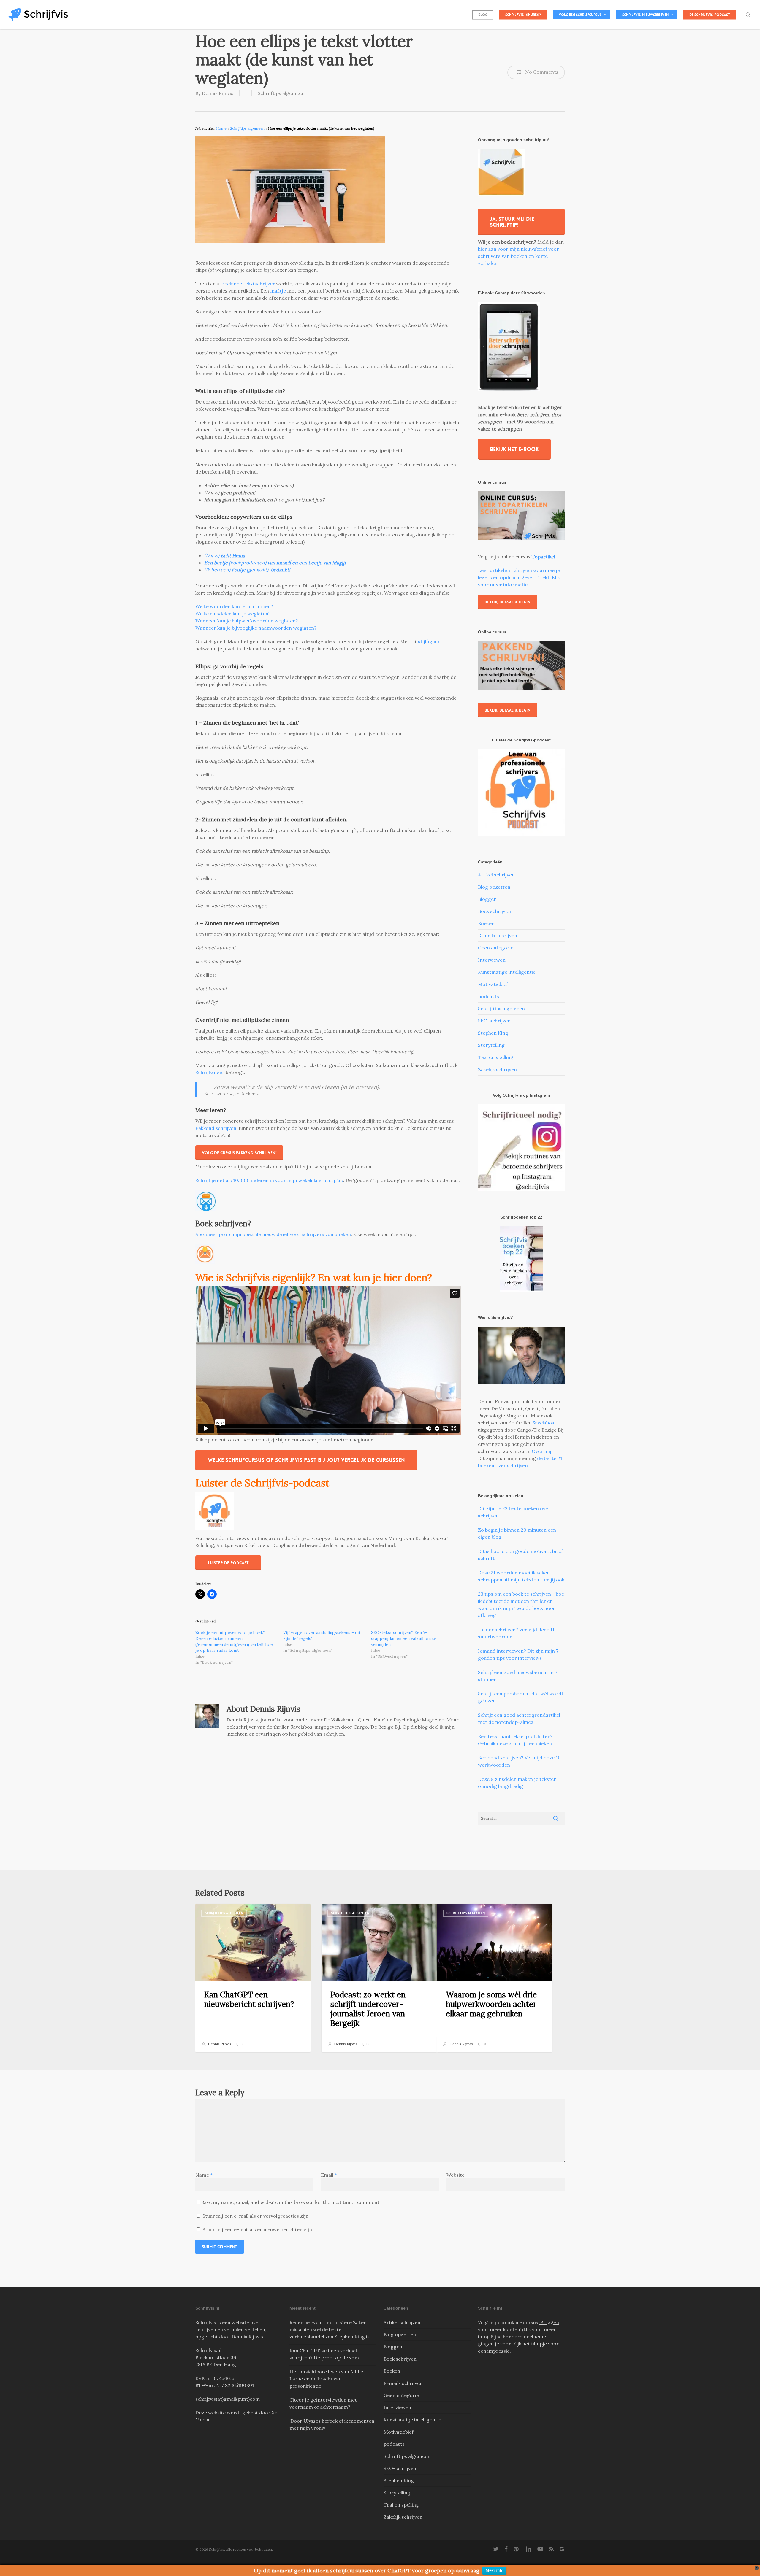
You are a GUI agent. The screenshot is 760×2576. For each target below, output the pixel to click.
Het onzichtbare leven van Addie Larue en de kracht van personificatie (326, 2379)
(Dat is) (225, 555)
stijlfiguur (429, 641)
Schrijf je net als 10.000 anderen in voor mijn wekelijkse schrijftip (269, 1180)
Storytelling (491, 1045)
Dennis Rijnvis (218, 93)
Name (204, 2175)
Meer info (494, 2571)
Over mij (542, 1451)
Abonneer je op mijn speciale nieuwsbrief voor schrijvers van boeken (273, 1234)
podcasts (489, 996)
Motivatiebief (493, 984)
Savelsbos (543, 1423)
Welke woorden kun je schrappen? (234, 606)
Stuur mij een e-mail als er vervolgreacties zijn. (256, 2216)
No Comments (541, 72)
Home (221, 128)
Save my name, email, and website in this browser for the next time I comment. (291, 2202)
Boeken (486, 923)
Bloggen (487, 899)
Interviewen (492, 960)
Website (456, 2175)
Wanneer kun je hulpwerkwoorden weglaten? (247, 621)
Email (329, 2175)
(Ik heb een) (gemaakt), (248, 570)
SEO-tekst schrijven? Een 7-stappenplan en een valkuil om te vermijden (404, 1638)
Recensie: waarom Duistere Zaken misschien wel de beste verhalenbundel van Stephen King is (330, 2329)
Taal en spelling (496, 1057)
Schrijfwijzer (210, 1072)
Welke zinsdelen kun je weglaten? (233, 614)
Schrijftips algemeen (281, 93)
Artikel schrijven (496, 875)
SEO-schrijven (494, 1021)
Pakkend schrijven (216, 1128)
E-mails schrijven (498, 936)
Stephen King (493, 1033)
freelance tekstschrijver (248, 284)
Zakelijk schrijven (497, 1069)
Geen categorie (496, 948)
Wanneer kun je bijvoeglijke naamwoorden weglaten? (256, 628)
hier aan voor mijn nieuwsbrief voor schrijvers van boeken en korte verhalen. (518, 256)
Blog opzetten (494, 887)
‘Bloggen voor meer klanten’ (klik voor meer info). (518, 2329)
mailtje (278, 291)
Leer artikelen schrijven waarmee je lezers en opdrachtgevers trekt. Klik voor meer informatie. (519, 577)
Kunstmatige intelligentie (507, 972)
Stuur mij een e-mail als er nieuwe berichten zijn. (258, 2229)
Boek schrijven (494, 911)
